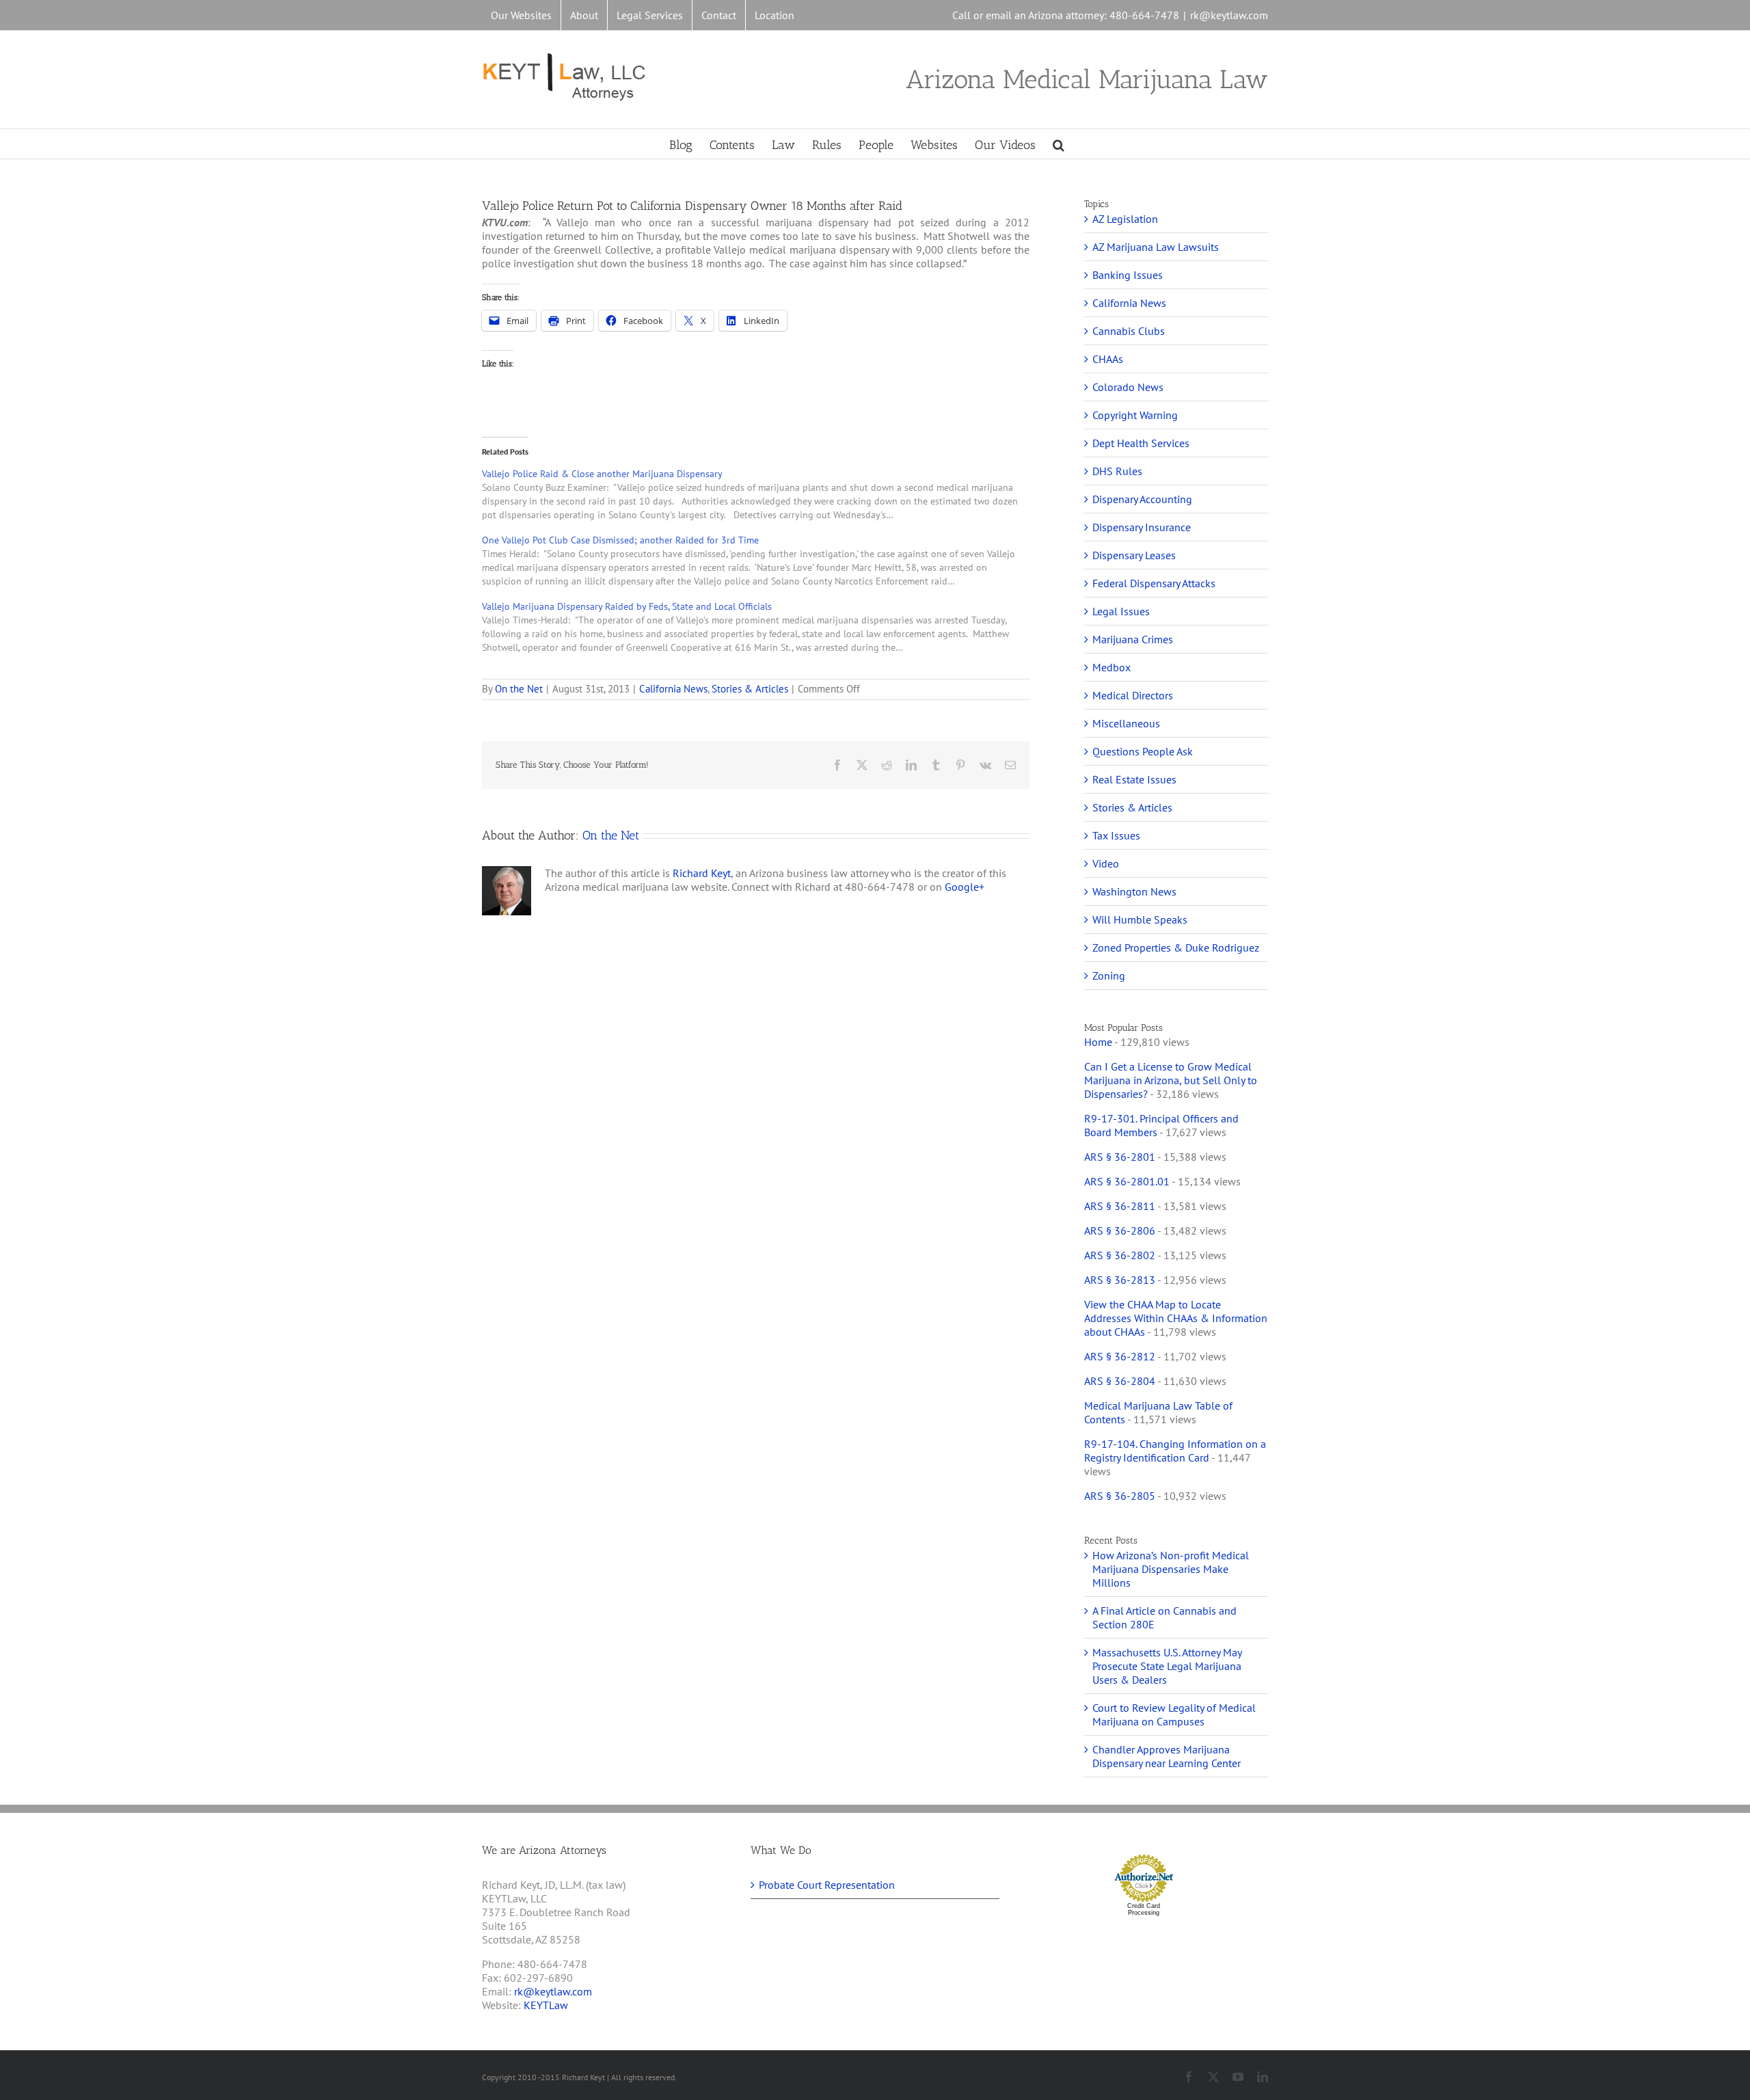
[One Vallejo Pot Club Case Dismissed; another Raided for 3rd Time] (763, 560)
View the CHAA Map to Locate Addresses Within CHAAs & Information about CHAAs (1176, 1318)
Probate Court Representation (827, 1885)
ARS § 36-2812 (1120, 1356)
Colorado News (1128, 387)
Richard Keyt (702, 873)
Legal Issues (1121, 611)
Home (1098, 1042)
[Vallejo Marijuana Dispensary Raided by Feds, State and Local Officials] (763, 627)
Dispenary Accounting (1142, 499)
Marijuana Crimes (1133, 639)
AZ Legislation (1125, 219)
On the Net (519, 689)
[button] (1059, 144)
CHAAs (1108, 359)
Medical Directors (1133, 695)
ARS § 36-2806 (1120, 1230)
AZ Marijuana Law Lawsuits (1156, 247)
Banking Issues (1128, 275)
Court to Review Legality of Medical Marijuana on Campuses (1174, 1714)
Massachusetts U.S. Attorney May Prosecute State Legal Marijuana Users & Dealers (1167, 1666)
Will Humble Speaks (1140, 919)
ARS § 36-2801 (1120, 1157)
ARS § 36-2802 (1120, 1255)
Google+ (965, 887)
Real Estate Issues (1134, 779)
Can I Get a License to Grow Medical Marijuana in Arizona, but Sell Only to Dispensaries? (1171, 1080)
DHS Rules (1117, 471)
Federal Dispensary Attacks (1154, 583)
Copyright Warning (1135, 415)
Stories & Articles (750, 689)
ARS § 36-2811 (1120, 1206)
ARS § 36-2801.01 (1127, 1181)
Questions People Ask (1143, 751)
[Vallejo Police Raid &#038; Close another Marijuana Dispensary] (763, 494)
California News (673, 689)
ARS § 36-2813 (1120, 1280)
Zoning (1109, 975)
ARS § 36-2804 (1120, 1381)
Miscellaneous (1126, 723)
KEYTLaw (546, 2005)
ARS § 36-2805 (1120, 1496)
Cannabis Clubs (1129, 331)
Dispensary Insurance (1142, 527)
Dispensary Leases (1134, 555)
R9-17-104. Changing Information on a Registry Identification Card (1175, 1451)
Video (1106, 863)
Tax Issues (1116, 835)
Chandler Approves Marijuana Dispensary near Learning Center (1167, 1756)
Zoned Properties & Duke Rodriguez (1176, 947)
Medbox (1112, 667)
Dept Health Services (1141, 443)
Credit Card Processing (1144, 1909)
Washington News (1134, 891)
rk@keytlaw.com (1229, 15)
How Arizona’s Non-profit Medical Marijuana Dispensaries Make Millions (1171, 1569)
